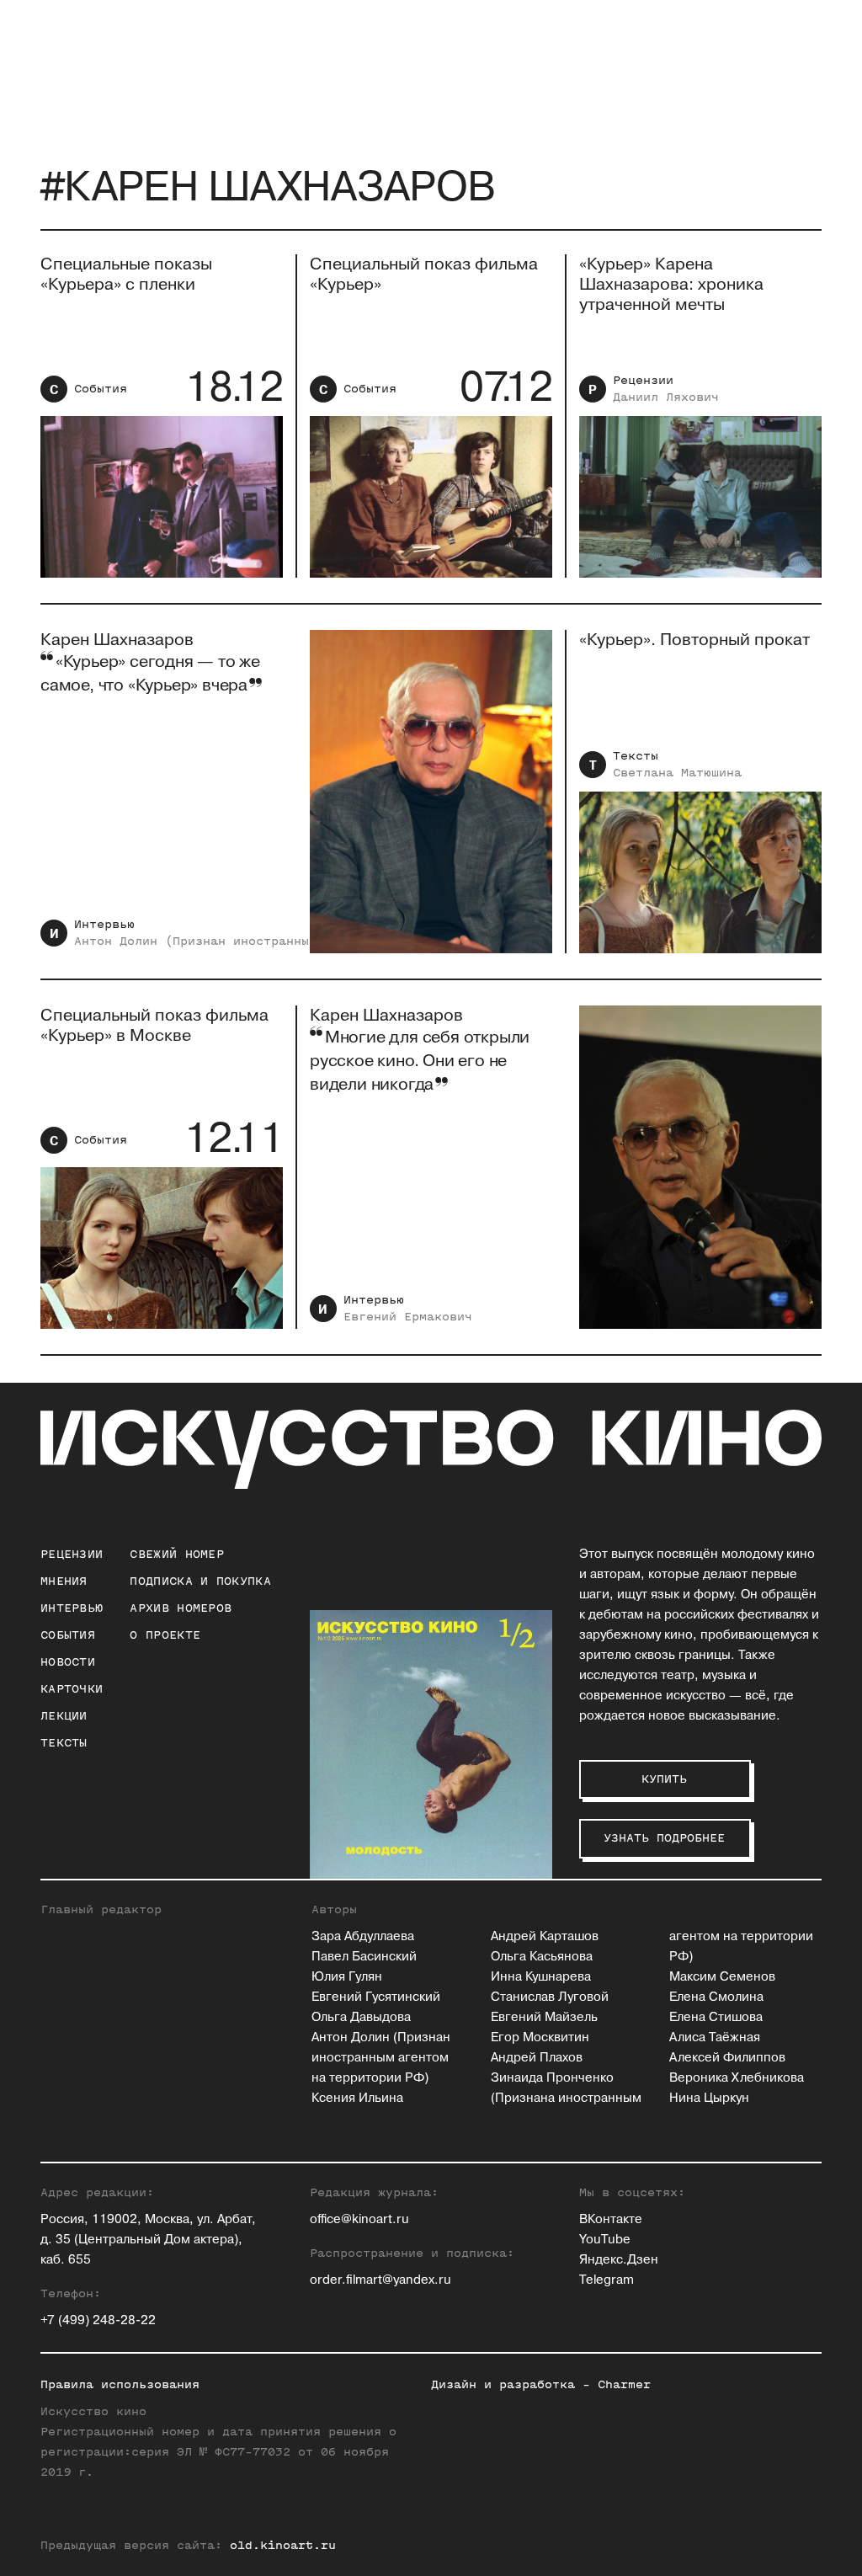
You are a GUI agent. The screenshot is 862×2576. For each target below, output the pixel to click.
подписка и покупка (200, 1581)
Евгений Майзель (544, 2017)
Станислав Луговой (550, 1997)
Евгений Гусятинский (376, 1997)
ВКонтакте (611, 2219)
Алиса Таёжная (715, 2037)
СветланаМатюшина (677, 773)
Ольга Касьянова (542, 1957)
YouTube (605, 2240)
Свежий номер (177, 1554)
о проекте (165, 1635)
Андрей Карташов (545, 1936)
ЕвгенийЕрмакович (408, 1317)
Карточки (72, 1689)
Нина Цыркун (709, 2098)
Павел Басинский (364, 1957)
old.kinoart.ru (283, 2545)
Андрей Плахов (537, 2058)
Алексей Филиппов (727, 2058)
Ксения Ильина (357, 2098)
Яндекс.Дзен (619, 2260)
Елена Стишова (716, 2017)
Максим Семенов (722, 1977)
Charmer (624, 2384)
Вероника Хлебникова (737, 2078)
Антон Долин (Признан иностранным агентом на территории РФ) (381, 2058)
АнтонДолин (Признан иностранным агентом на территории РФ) (294, 941)
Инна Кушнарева (541, 1977)
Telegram (607, 2280)
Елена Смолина (716, 1997)
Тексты (636, 756)
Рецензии (643, 380)
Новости (68, 1662)
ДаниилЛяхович (666, 397)
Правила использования (120, 2384)
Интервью (104, 924)
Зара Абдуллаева (363, 1936)
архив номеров (181, 1608)
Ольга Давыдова (361, 2017)
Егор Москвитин (540, 2037)
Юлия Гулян (347, 1977)
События (101, 389)
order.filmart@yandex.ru (380, 2280)
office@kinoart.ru (359, 2219)
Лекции (64, 1716)
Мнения (64, 1581)
